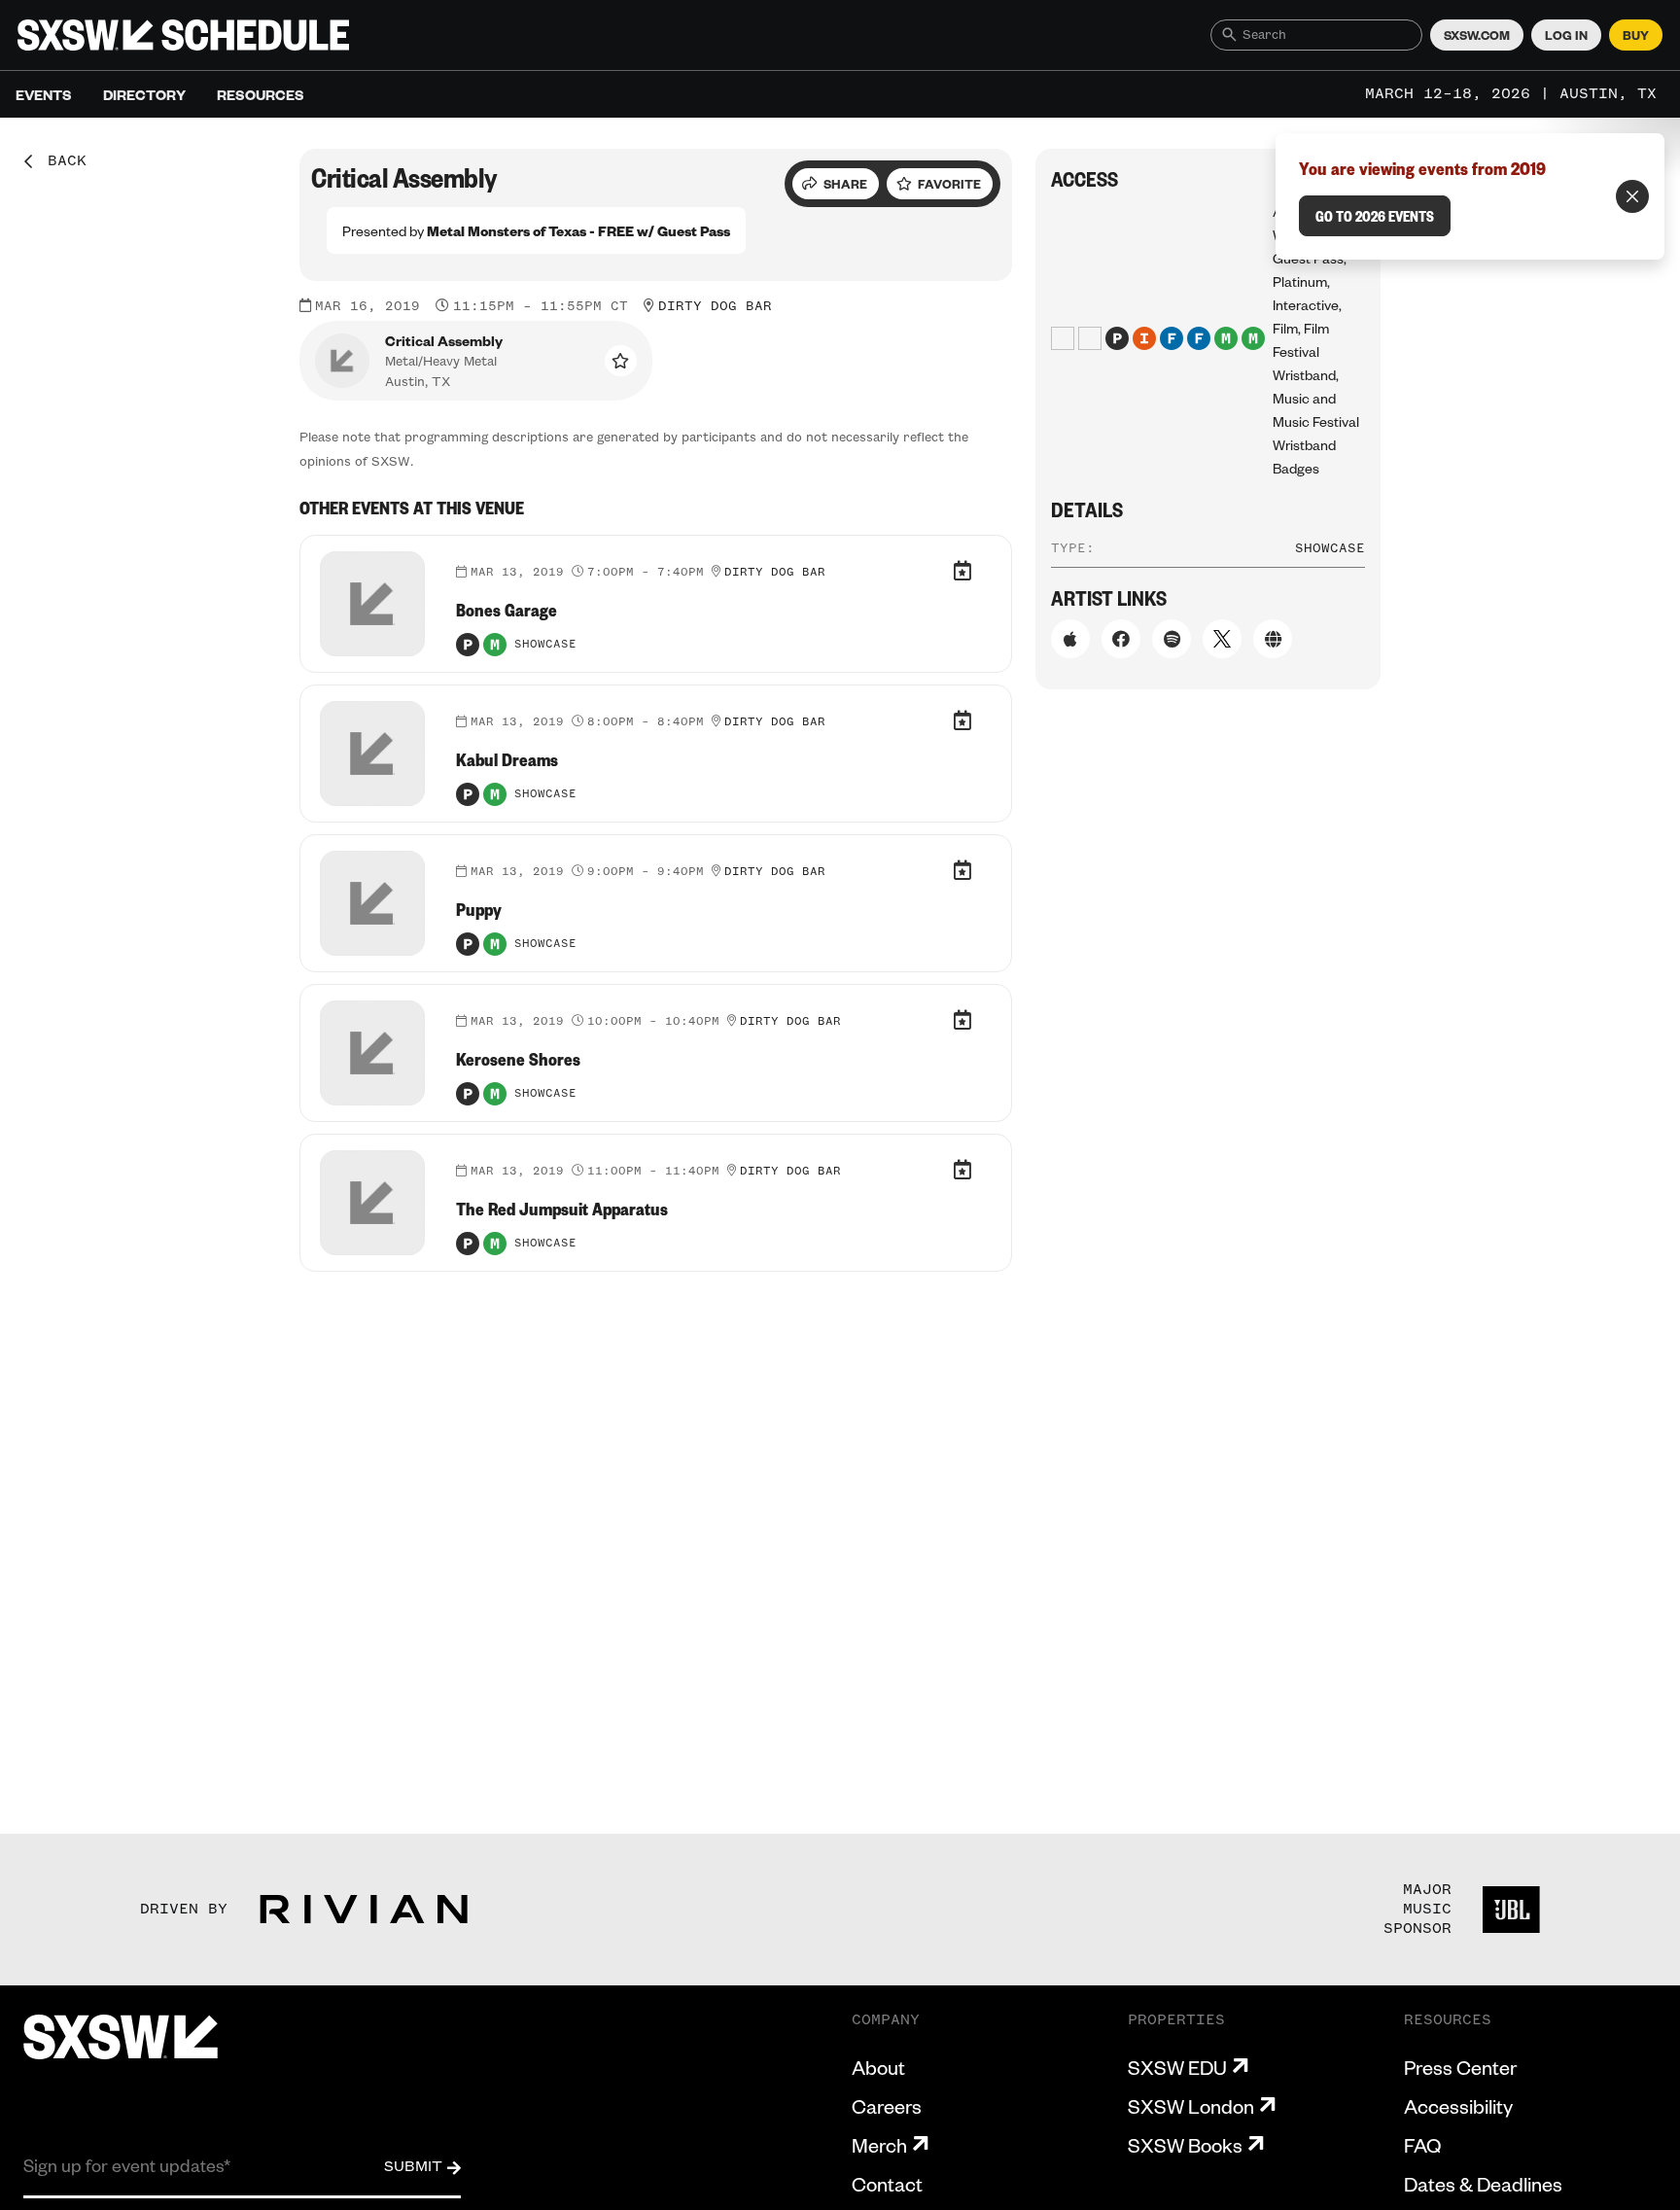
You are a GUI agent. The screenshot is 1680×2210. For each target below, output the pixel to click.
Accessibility (1458, 2106)
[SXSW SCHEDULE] (183, 35)
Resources (261, 94)
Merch (879, 2145)
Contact (887, 2184)
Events (44, 94)
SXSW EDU (1177, 2067)
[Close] (1632, 196)
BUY (1636, 35)
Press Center (1460, 2067)
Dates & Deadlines (1483, 2184)
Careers (887, 2106)
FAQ (1422, 2145)
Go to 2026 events (1375, 216)
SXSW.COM (1477, 35)
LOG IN (1566, 35)
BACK (60, 161)
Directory (144, 94)
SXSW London (1191, 2106)
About (878, 2067)
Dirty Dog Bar (715, 306)
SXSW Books (1185, 2145)
